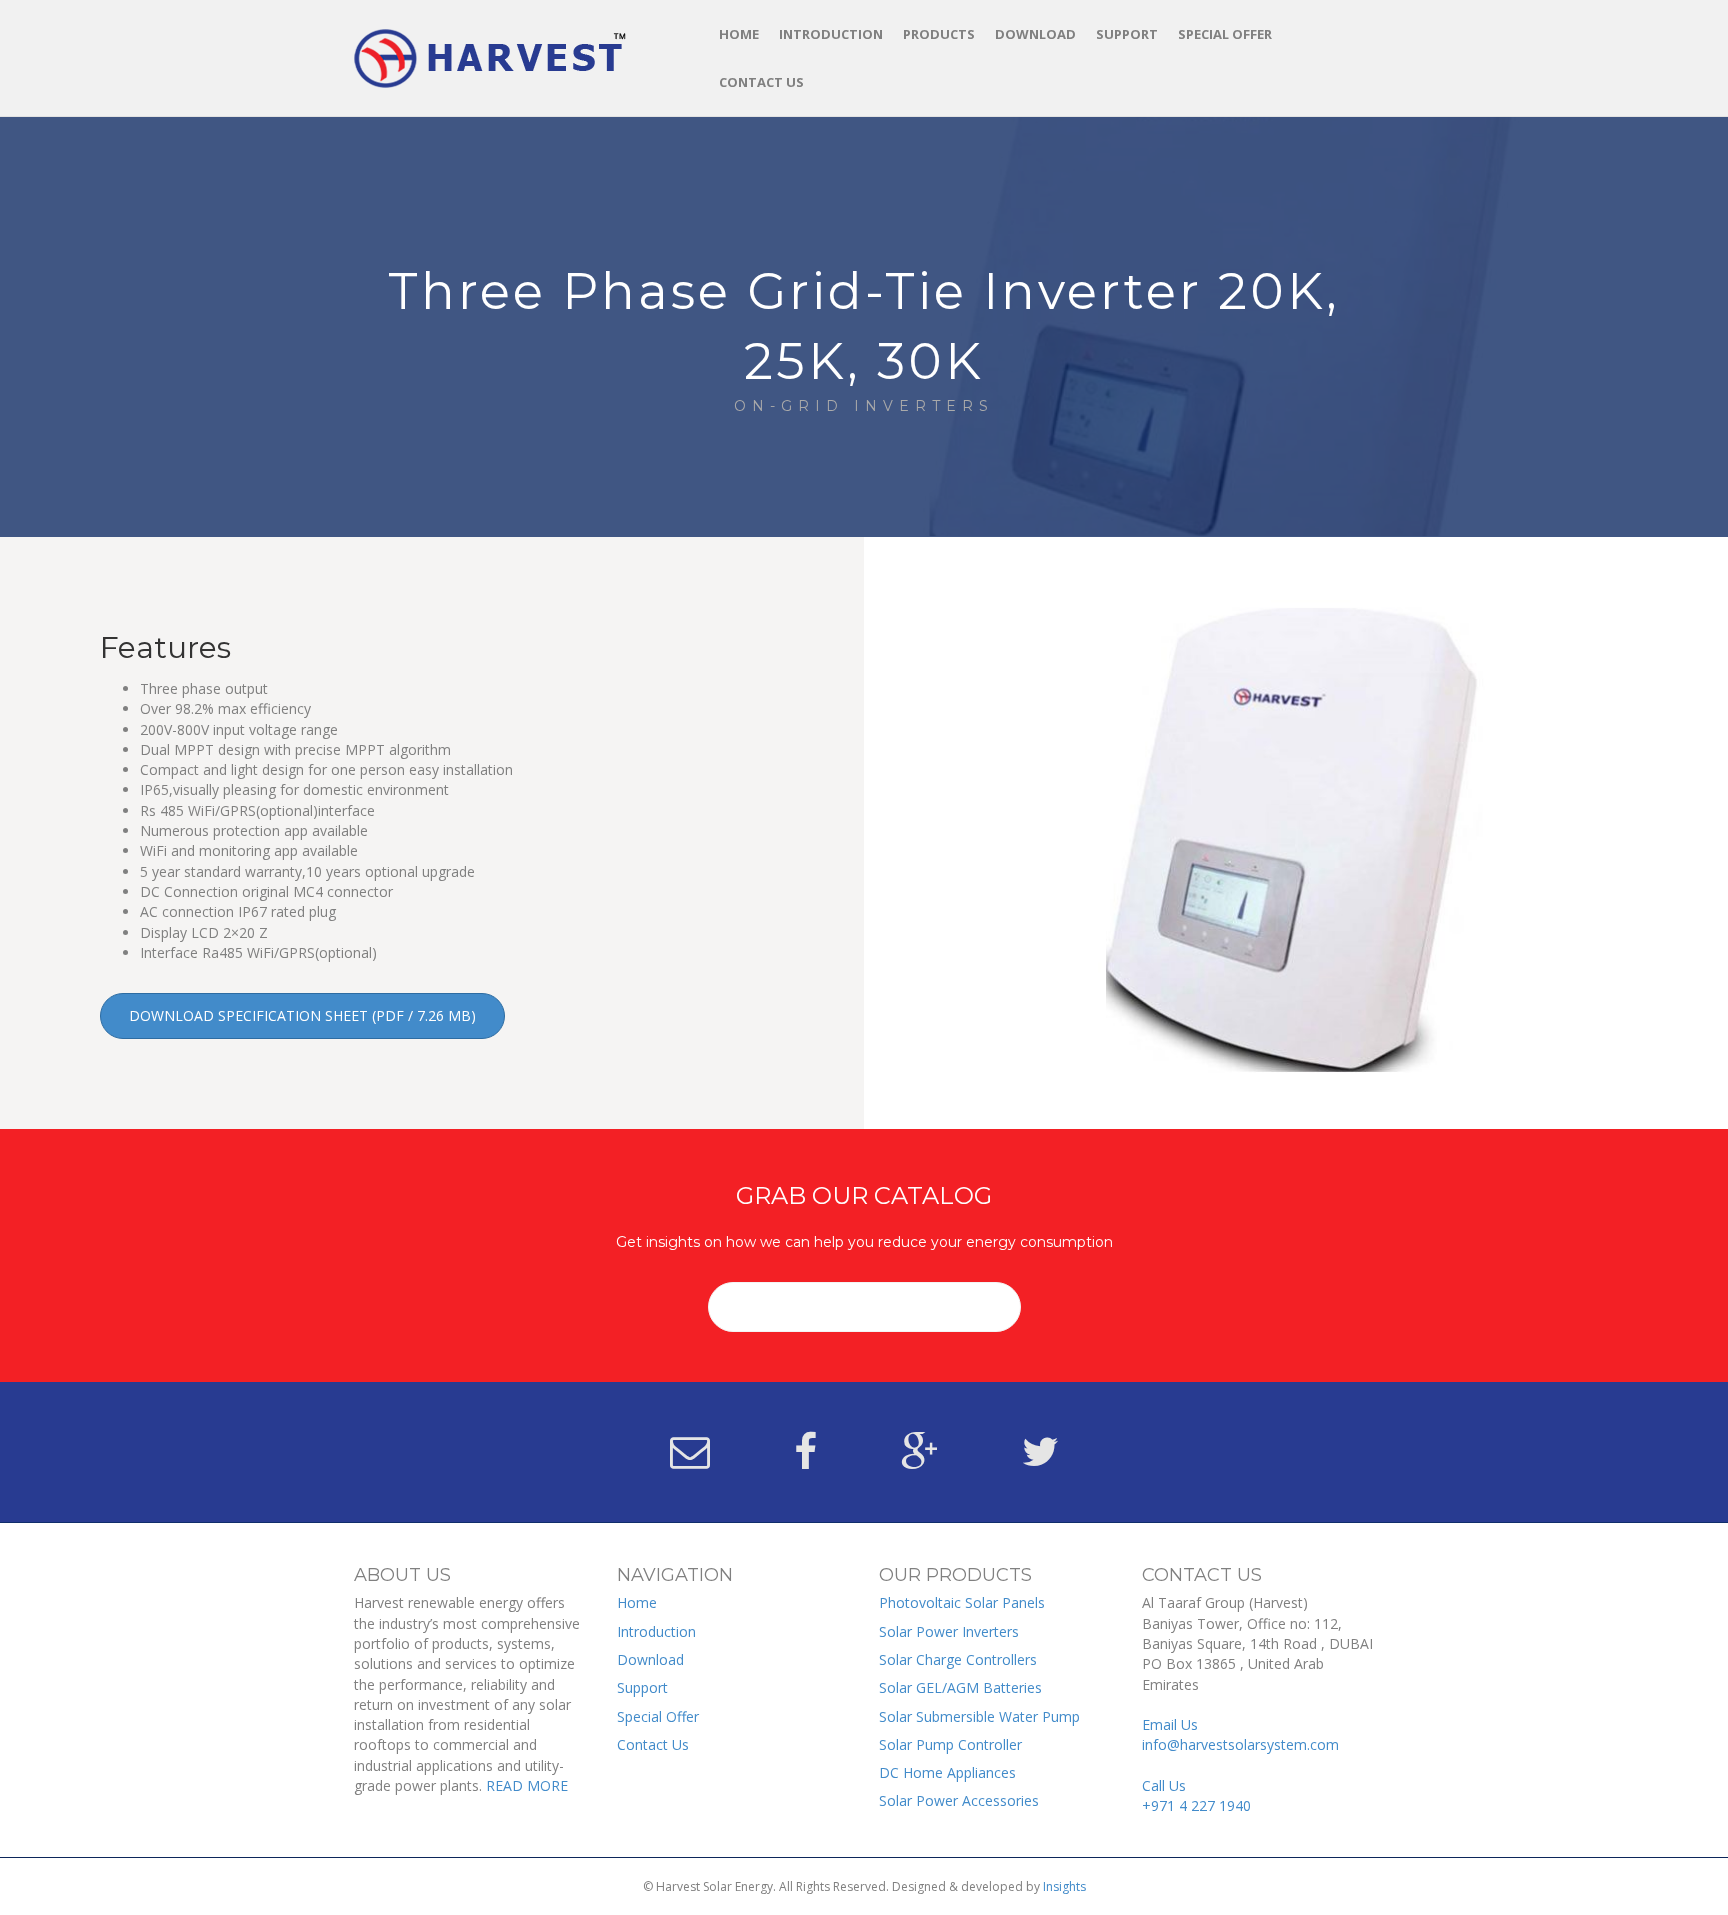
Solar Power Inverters (949, 1631)
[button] (302, 1016)
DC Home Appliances (947, 1772)
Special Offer (1225, 34)
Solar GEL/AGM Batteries (960, 1687)
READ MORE (527, 1785)
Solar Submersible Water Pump (979, 1716)
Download (1035, 34)
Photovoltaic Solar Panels (962, 1602)
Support (1127, 34)
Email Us (1240, 1734)
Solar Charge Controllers (958, 1659)
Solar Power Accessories (959, 1800)
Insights (1064, 1886)
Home (739, 34)
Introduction (831, 34)
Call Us (1196, 1795)
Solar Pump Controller (950, 1744)
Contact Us (761, 82)
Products (939, 34)
